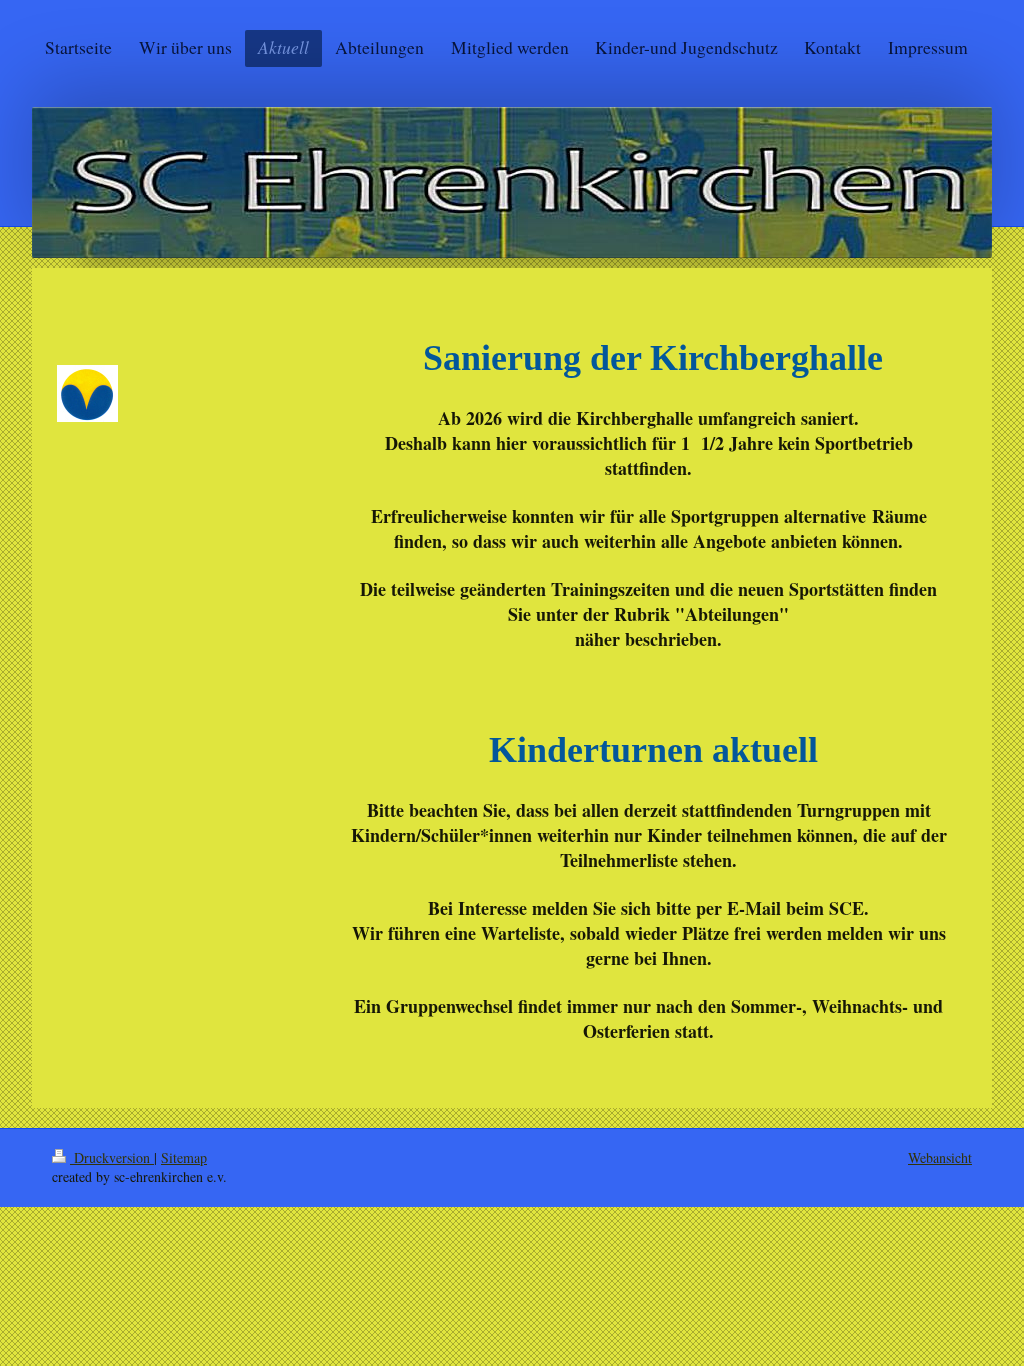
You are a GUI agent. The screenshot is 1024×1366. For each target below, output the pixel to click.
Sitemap (184, 1157)
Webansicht (940, 1157)
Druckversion (112, 1157)
